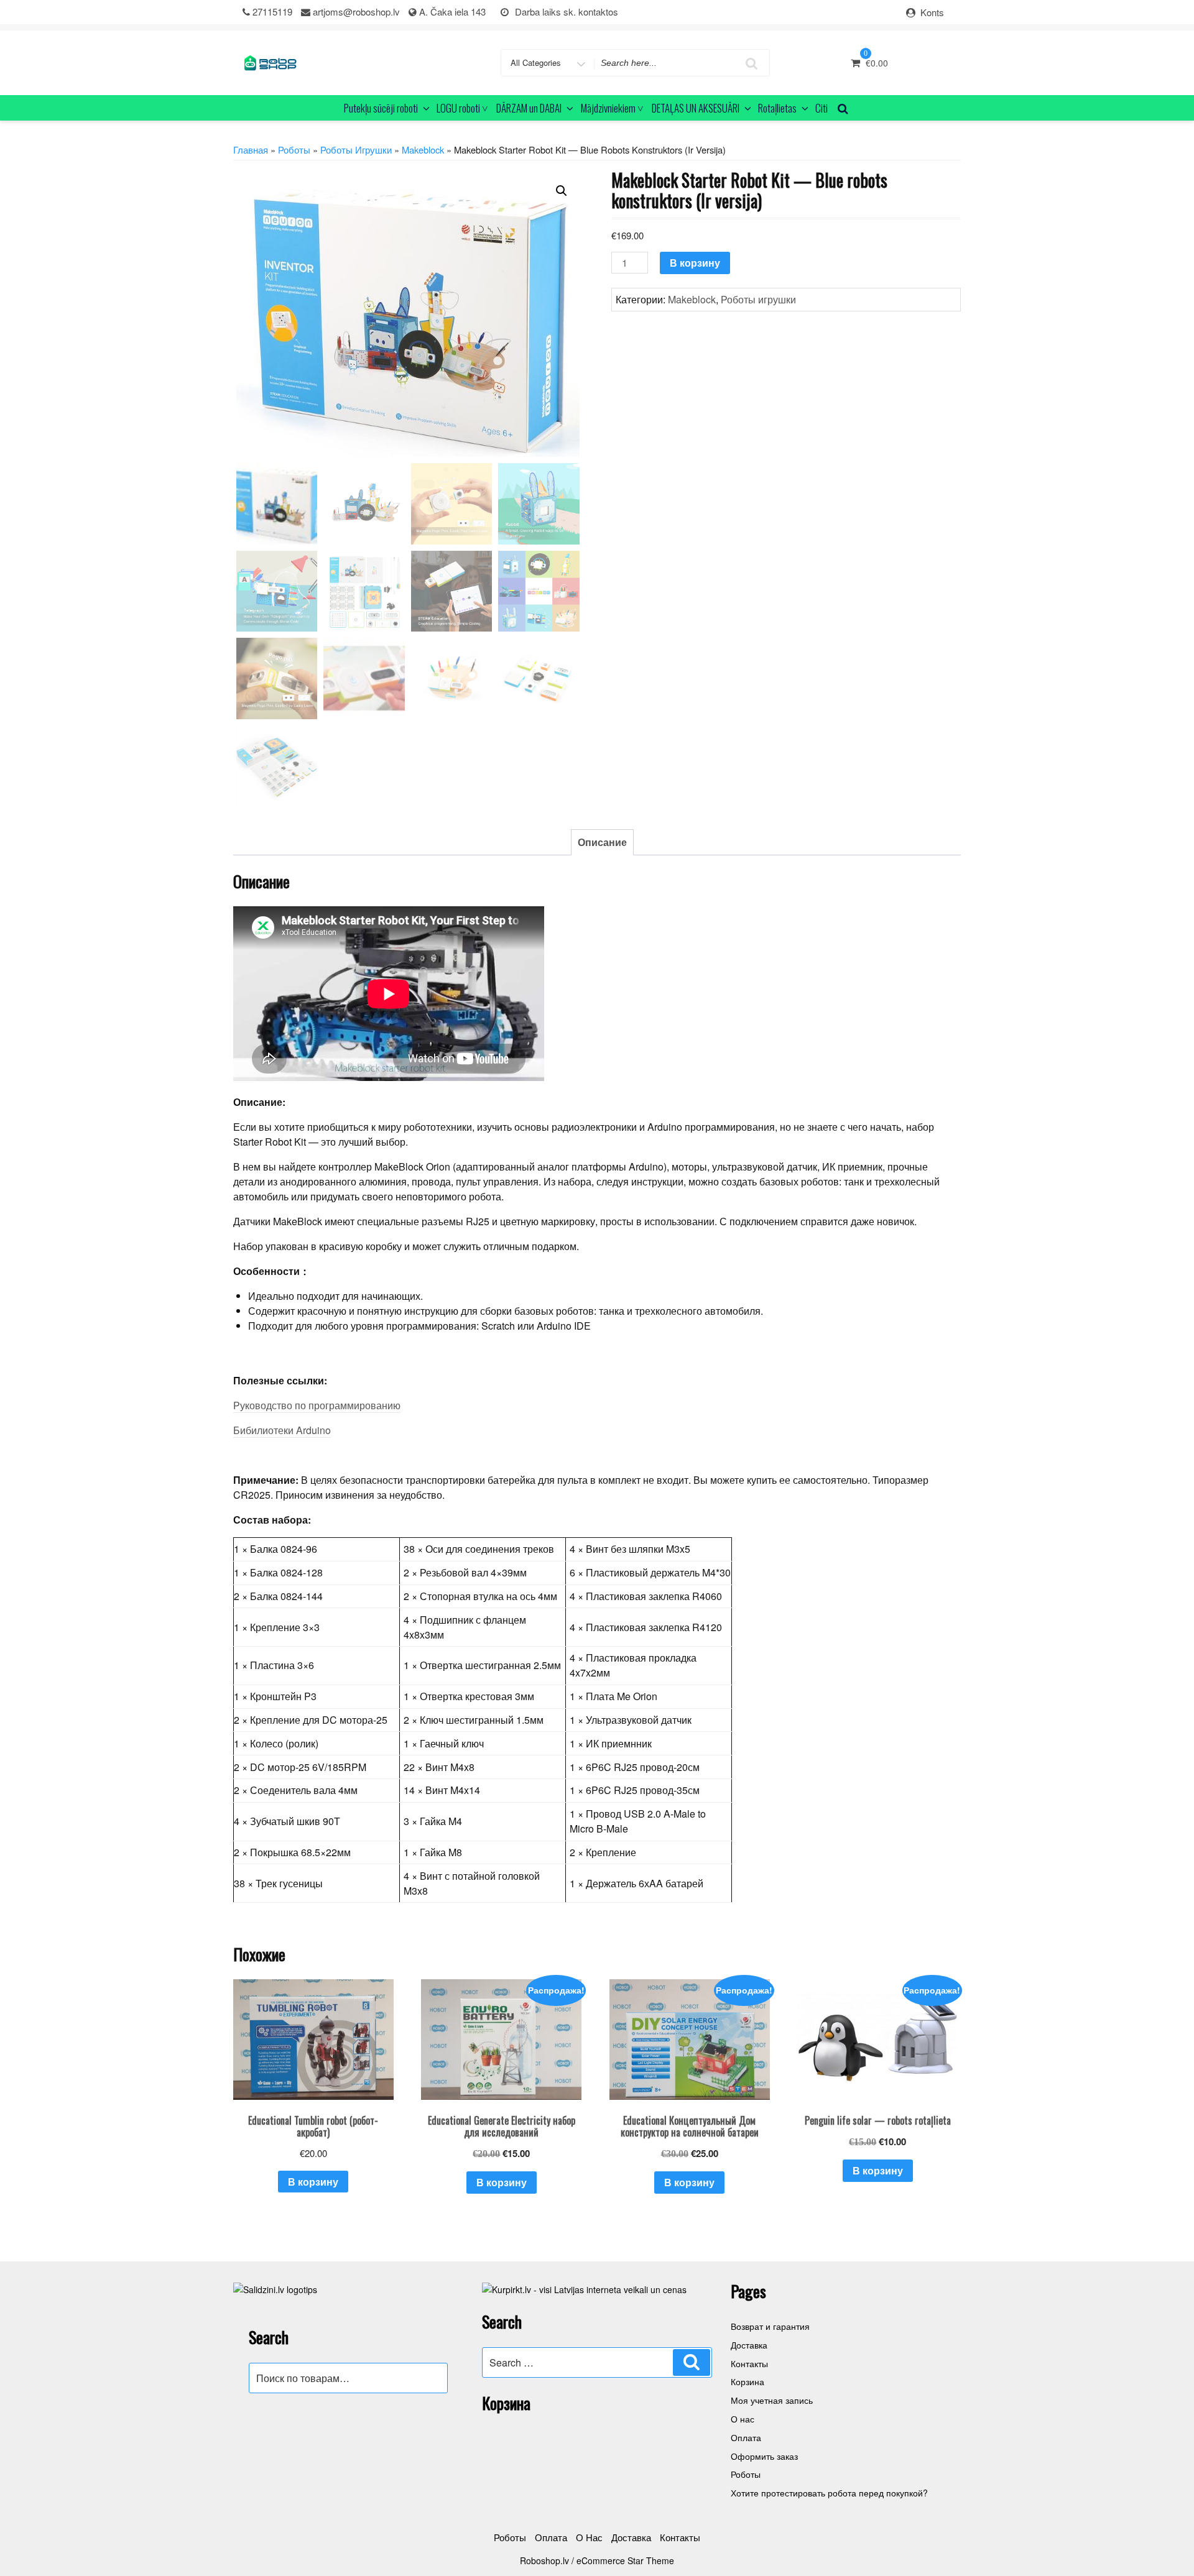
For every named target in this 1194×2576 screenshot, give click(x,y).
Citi (821, 108)
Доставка (749, 2345)
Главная (251, 149)
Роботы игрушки (356, 149)
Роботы (294, 149)
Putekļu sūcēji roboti (381, 108)
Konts (932, 12)
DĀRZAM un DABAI (529, 108)
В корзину (695, 263)
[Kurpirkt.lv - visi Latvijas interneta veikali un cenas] (584, 2288)
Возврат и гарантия (770, 2326)
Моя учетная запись (772, 2400)
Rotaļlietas (777, 108)
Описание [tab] (602, 842)
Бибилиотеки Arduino (282, 1430)
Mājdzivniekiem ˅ (612, 108)
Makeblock (423, 149)
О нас (743, 2419)
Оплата (746, 2437)
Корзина (747, 2381)
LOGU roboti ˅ (462, 108)
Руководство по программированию (317, 1405)
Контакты (749, 2363)
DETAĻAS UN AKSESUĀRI (696, 108)
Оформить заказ (764, 2456)
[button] (562, 191)
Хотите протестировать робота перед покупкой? (829, 2493)
